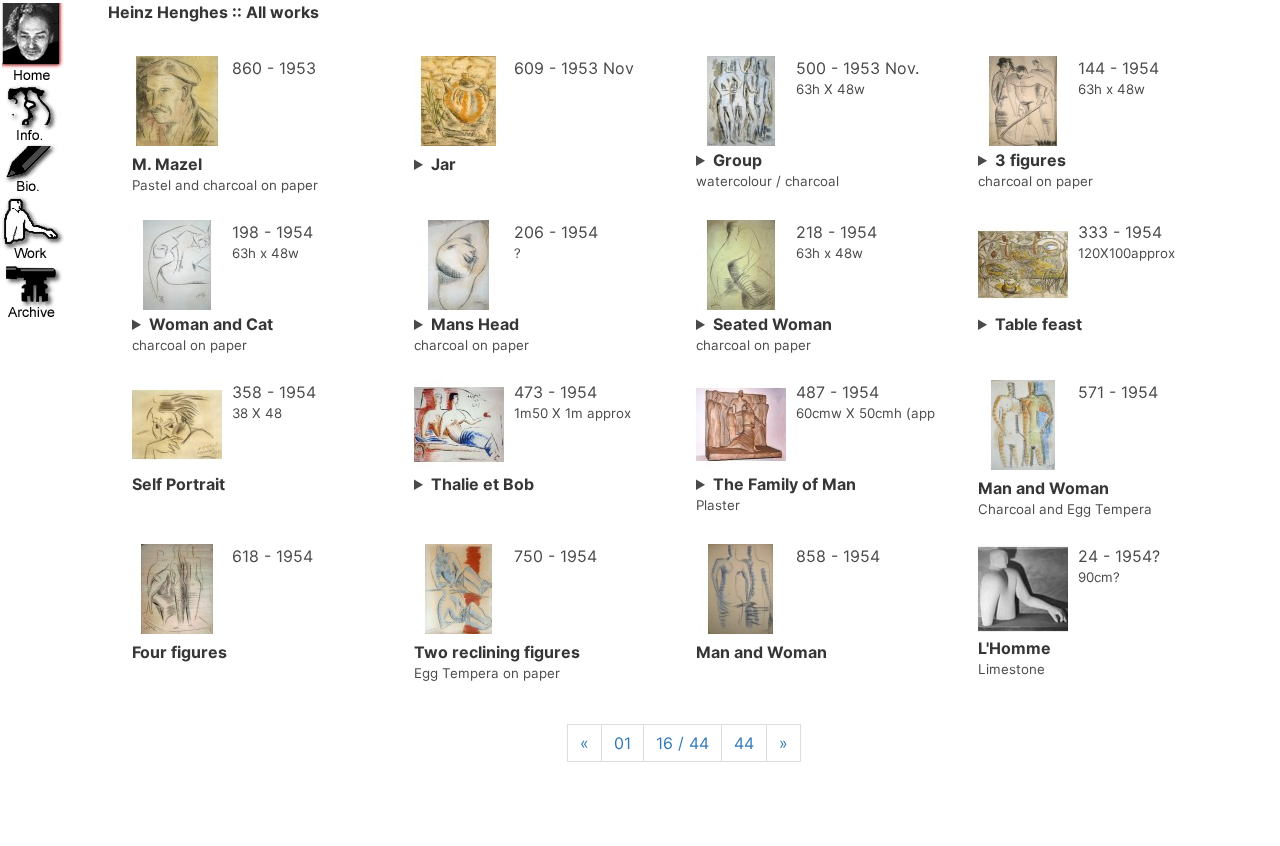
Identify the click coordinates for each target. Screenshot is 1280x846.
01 (622, 743)
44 (744, 743)
